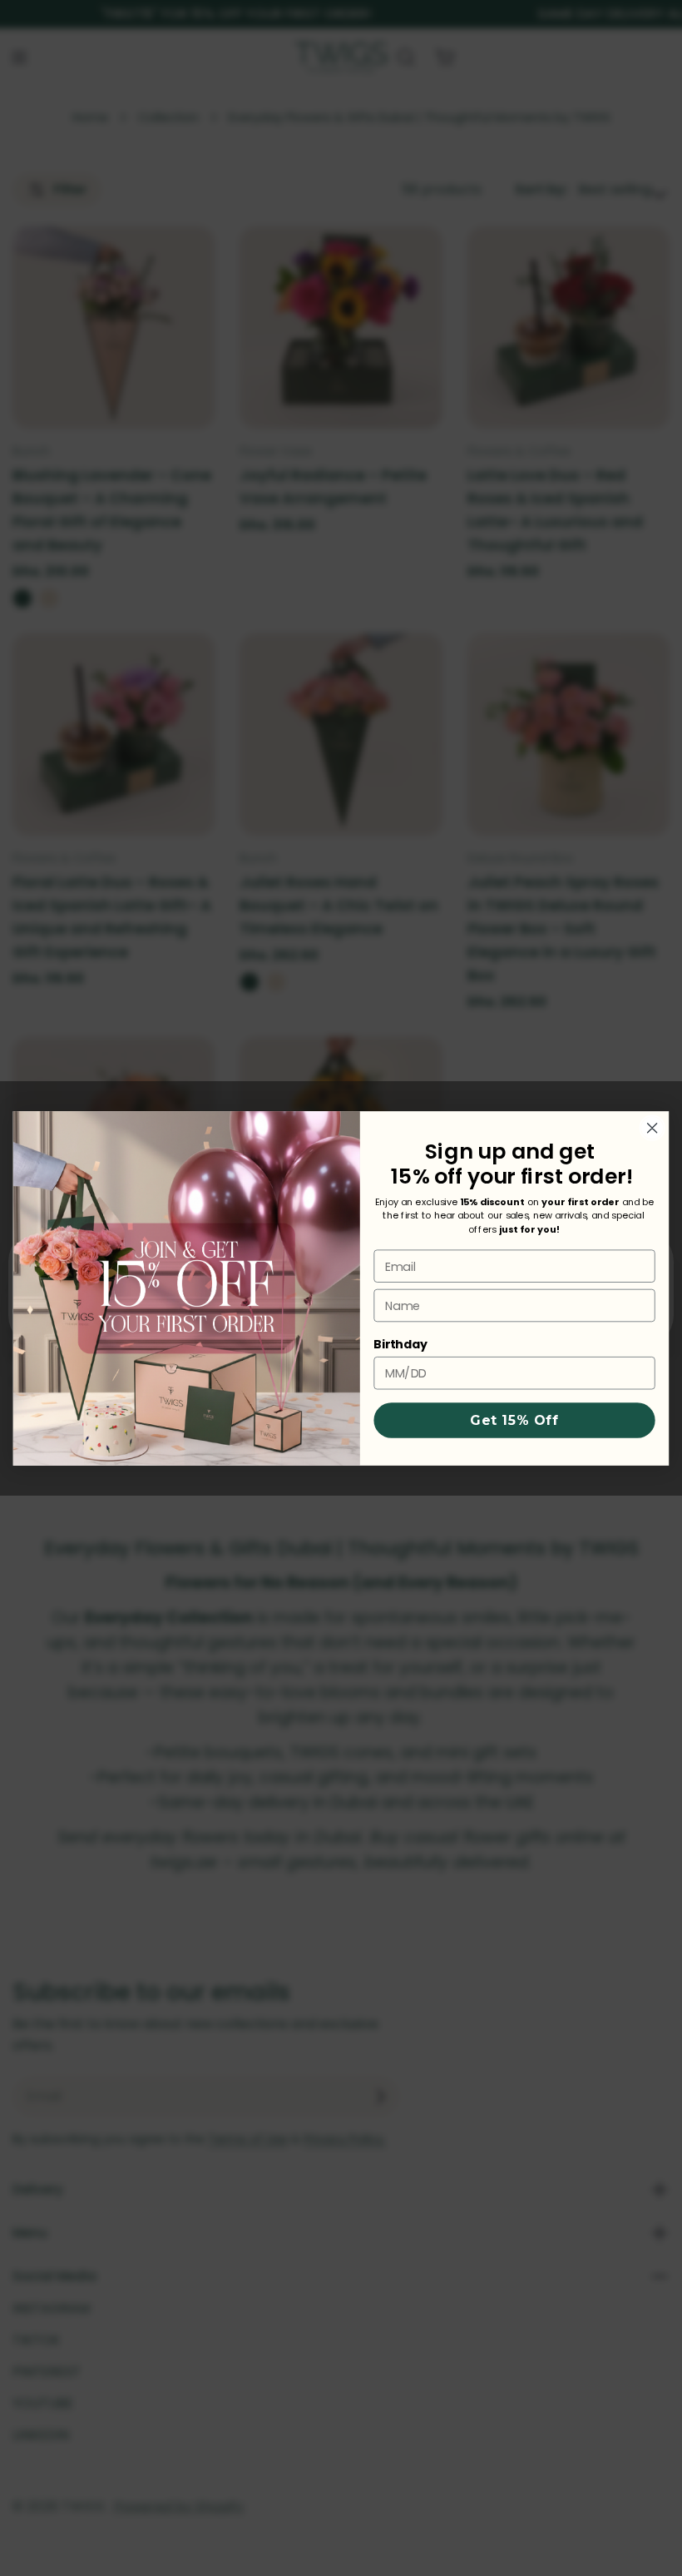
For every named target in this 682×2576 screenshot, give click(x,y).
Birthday (400, 1344)
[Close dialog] (652, 1128)
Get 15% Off (514, 1420)
